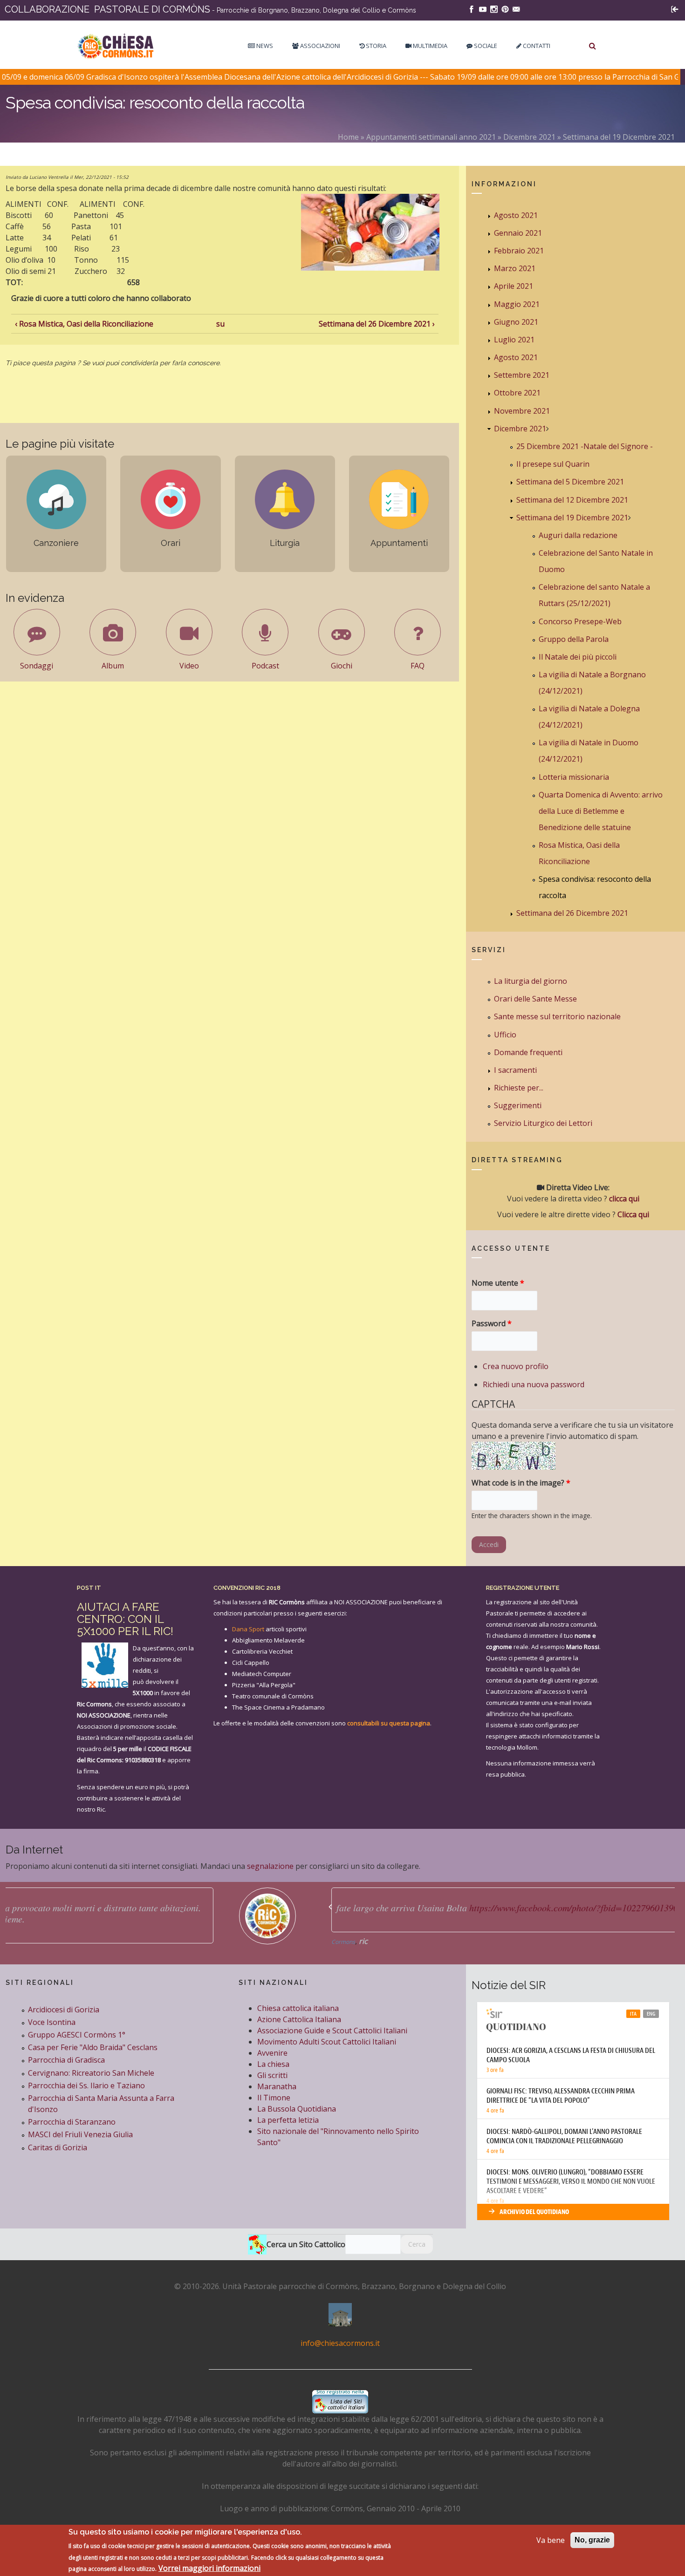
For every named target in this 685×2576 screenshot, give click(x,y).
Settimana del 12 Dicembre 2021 (572, 500)
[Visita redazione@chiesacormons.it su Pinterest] (505, 8)
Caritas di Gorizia (58, 2147)
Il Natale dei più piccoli (578, 657)
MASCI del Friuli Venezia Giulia (80, 2134)
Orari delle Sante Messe (535, 999)
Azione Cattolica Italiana (299, 2019)
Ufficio (505, 1035)
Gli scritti (272, 2075)
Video (189, 666)
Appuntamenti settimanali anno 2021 (431, 137)
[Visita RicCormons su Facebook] (472, 8)
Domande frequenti (528, 1052)
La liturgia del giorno (531, 981)
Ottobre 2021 (517, 393)
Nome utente (498, 1283)
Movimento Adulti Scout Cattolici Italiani (327, 2042)
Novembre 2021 (522, 411)
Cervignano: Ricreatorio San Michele (91, 2073)
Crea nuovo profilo (516, 1366)
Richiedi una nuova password (534, 1384)
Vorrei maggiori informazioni (209, 2568)
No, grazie (592, 2540)
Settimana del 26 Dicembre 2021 (572, 913)
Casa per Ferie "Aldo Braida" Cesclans (93, 2047)
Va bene (551, 2540)
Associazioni (319, 46)
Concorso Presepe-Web (580, 621)
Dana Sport (248, 1629)
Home (348, 137)
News (264, 46)
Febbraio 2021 (519, 251)
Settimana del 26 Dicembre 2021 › (377, 324)
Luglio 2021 (514, 340)
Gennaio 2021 (518, 233)
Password (492, 1323)
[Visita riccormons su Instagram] (494, 8)
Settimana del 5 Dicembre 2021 (570, 482)
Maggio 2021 (517, 304)
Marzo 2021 (515, 268)
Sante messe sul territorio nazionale (557, 1016)
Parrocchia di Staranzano (72, 2122)
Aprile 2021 (514, 286)
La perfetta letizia (288, 2120)
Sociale (485, 46)
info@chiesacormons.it (340, 2343)
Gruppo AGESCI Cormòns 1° (77, 2035)
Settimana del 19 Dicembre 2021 (619, 137)
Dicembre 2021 (529, 137)
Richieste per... (519, 1088)
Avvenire (272, 2053)
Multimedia (429, 46)
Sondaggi (37, 666)
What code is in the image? (521, 1483)
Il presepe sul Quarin (553, 464)
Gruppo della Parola (574, 639)
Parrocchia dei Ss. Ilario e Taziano (86, 2085)
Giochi (342, 666)
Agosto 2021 (516, 215)
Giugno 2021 (516, 322)
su (220, 324)
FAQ (418, 666)
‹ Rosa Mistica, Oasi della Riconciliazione (84, 324)
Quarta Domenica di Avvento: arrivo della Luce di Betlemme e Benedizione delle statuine (601, 811)
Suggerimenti (518, 1105)
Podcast (265, 666)
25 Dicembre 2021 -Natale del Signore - (585, 446)
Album (113, 666)
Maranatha (277, 2086)
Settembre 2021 (522, 375)
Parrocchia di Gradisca (66, 2060)
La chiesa (273, 2064)
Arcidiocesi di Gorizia (64, 2010)
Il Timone (274, 2098)
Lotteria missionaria (574, 777)
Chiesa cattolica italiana (298, 2008)
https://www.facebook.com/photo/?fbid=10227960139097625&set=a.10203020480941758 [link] (428, 1908)
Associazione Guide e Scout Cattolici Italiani (332, 2031)
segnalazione (270, 1866)
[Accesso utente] (675, 8)
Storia (375, 46)
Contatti (536, 46)
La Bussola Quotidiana (297, 2109)
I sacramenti (515, 1070)
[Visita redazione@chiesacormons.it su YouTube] (483, 8)
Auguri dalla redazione (578, 535)
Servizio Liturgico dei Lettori (543, 1123)
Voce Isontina (52, 2022)
